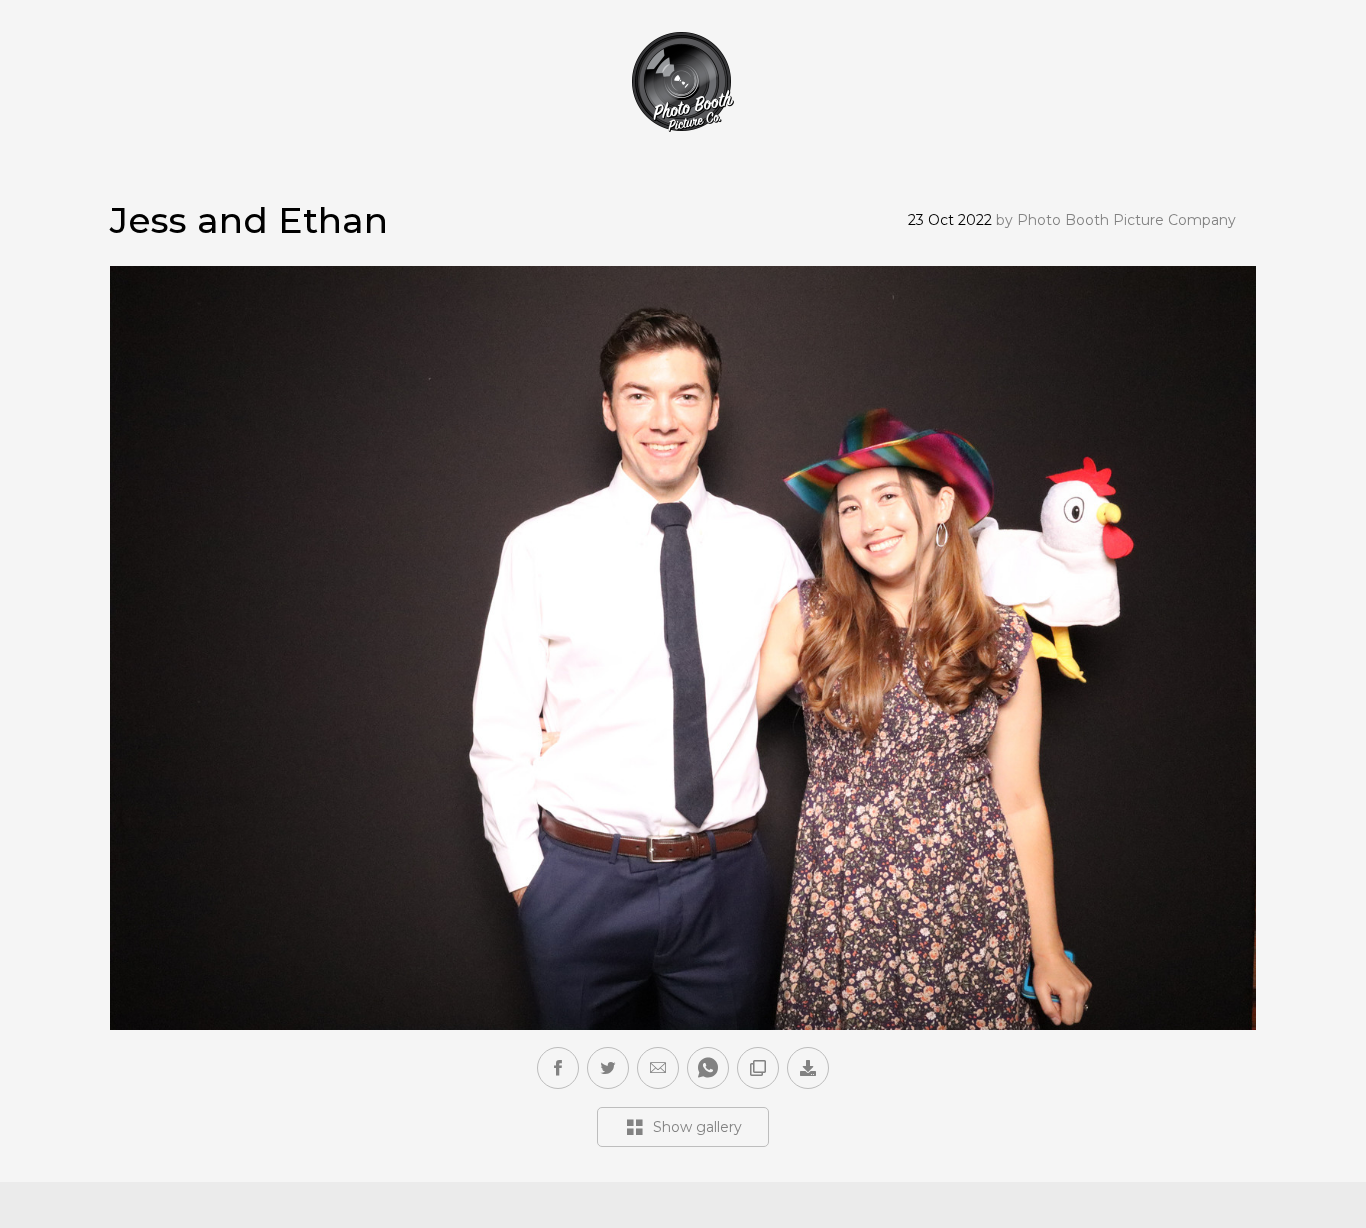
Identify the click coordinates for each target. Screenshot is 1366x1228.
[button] (658, 1068)
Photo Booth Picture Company (1126, 220)
